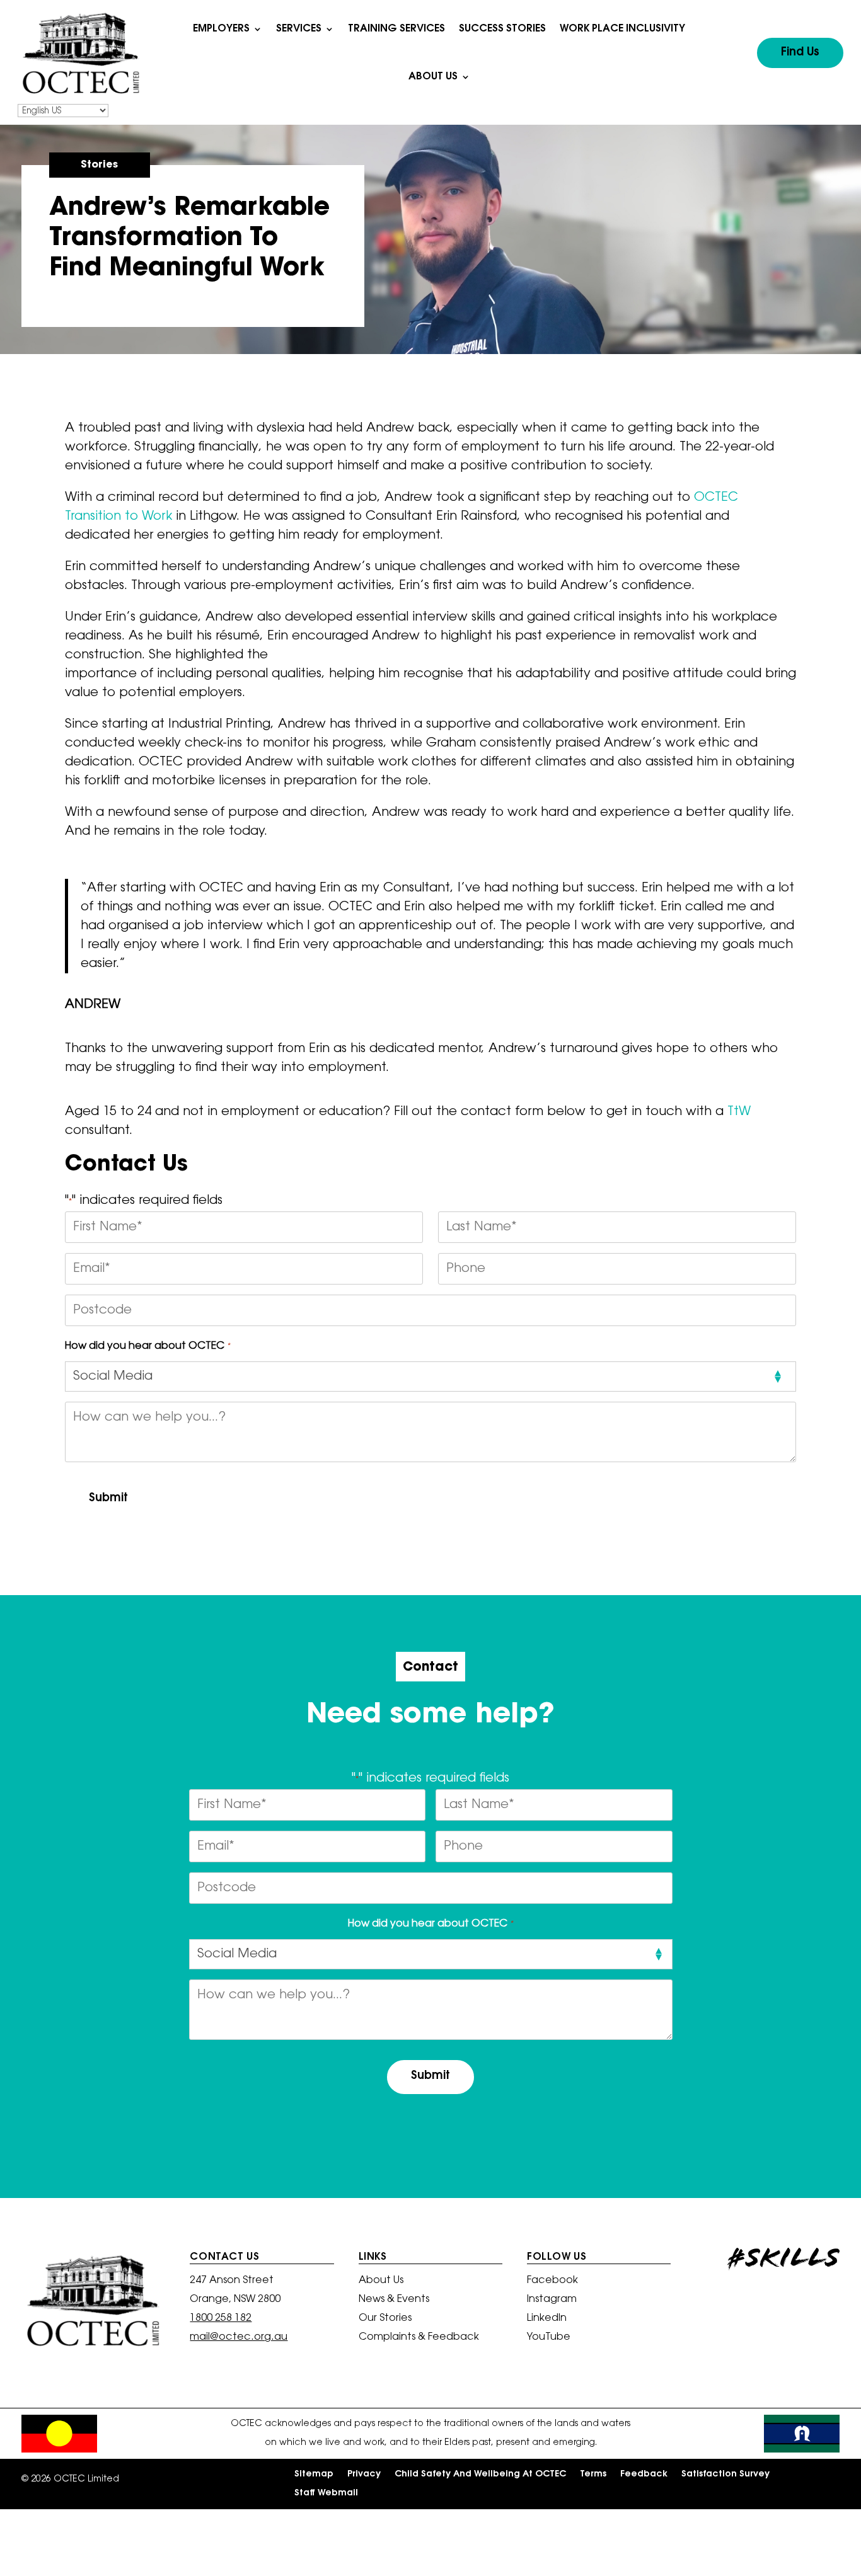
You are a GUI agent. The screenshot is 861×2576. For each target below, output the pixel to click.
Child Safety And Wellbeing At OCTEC (480, 2475)
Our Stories (385, 2319)
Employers (221, 29)
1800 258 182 (221, 2318)
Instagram (552, 2300)
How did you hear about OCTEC (147, 1346)
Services (299, 29)
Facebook (552, 2281)
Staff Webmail (326, 2493)
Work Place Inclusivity (622, 29)
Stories (99, 165)
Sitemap (314, 2475)
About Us (433, 77)
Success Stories (502, 29)
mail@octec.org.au (239, 2337)
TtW (739, 1112)
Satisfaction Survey (725, 2475)
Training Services (396, 29)
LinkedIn (547, 2319)
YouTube (549, 2338)
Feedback (644, 2475)
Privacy (364, 2475)
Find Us (800, 53)
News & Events (394, 2300)
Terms (593, 2475)
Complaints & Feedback (419, 2338)
